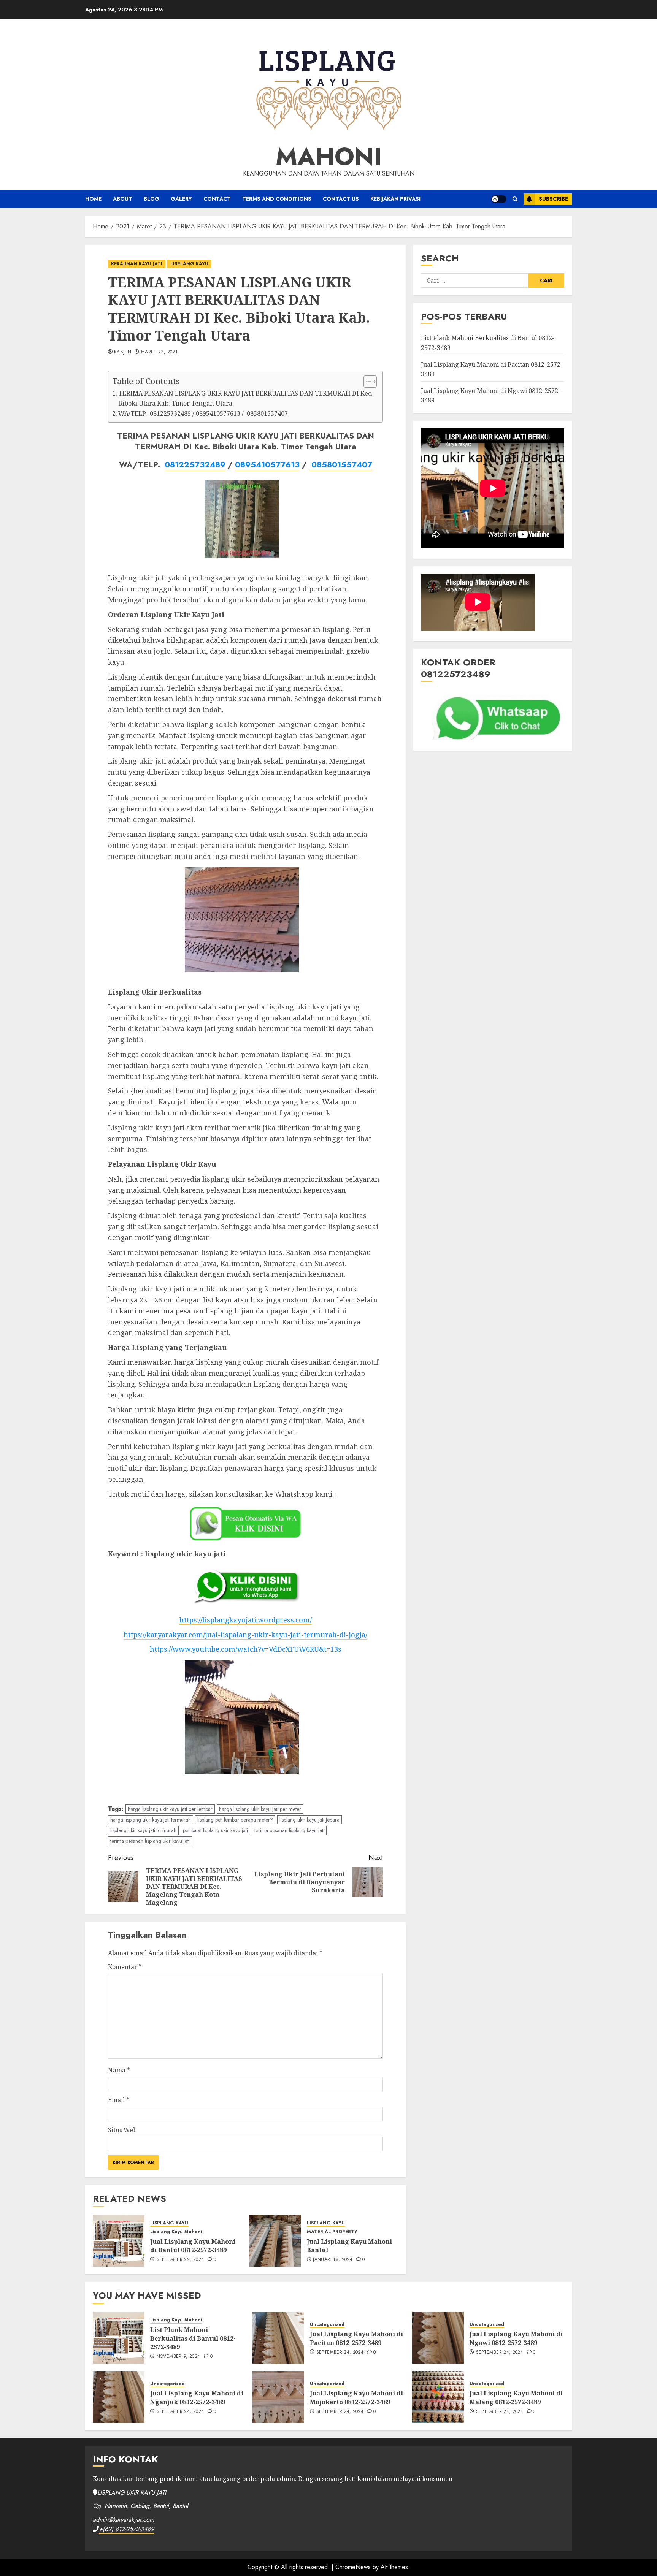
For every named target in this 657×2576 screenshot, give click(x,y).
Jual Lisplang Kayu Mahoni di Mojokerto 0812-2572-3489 (356, 2397)
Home (93, 199)
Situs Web (122, 2130)
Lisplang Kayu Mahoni (176, 2232)
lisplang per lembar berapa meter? (235, 1820)
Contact (217, 199)
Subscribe (553, 199)
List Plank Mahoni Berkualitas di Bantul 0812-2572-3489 (193, 2338)
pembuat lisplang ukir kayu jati (215, 1830)
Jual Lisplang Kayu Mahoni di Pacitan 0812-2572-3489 (356, 2338)
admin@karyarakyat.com (123, 2520)
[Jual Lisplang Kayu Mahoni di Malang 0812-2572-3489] (438, 2397)
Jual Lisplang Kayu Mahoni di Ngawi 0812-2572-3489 (516, 2338)
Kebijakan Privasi (395, 199)
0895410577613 (267, 465)
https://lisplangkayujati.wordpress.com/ (246, 1620)
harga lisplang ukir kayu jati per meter (260, 1809)
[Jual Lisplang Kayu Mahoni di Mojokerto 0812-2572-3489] (278, 2397)
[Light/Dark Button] (499, 199)
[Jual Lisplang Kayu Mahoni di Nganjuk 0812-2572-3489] (119, 2397)
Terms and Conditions (277, 199)
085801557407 (341, 465)
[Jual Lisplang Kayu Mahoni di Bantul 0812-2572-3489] (119, 2241)
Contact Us (341, 199)
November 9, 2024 (179, 2357)
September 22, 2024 (180, 2260)
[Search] (515, 199)
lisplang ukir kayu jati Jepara (309, 1820)
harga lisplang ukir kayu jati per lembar (170, 1809)
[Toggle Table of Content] (366, 382)
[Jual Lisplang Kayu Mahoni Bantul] (275, 2241)
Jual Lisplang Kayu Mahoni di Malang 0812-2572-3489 (516, 2397)
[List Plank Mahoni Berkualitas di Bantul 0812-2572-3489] (119, 2338)
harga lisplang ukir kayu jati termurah (151, 1820)
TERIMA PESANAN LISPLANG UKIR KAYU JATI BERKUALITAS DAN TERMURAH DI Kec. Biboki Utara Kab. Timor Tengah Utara (245, 398)
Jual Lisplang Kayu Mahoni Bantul (349, 2246)
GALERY (181, 199)
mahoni (329, 157)
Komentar (125, 1967)
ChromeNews (353, 2567)
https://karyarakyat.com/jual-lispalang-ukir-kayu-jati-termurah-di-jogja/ (245, 1635)
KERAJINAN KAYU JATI (137, 264)
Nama (119, 2070)
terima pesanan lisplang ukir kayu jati (150, 1841)
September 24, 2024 (340, 2353)
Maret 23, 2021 (159, 352)
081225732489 (195, 465)
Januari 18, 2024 (333, 2260)
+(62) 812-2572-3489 (126, 2529)
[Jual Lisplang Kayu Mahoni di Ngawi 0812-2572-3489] (438, 2338)
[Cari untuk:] (474, 280)
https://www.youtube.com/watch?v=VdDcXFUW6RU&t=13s (246, 1649)
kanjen (123, 352)
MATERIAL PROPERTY (332, 2232)
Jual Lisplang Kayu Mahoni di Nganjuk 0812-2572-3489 (197, 2397)
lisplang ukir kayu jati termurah (143, 1830)
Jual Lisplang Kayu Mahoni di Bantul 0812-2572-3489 (193, 2246)
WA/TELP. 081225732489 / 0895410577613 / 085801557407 (203, 413)
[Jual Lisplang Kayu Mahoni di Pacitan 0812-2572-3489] (278, 2338)
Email (119, 2100)
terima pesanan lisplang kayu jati (289, 1830)
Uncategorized (327, 2325)
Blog (152, 199)
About (123, 199)
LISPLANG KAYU (189, 264)
